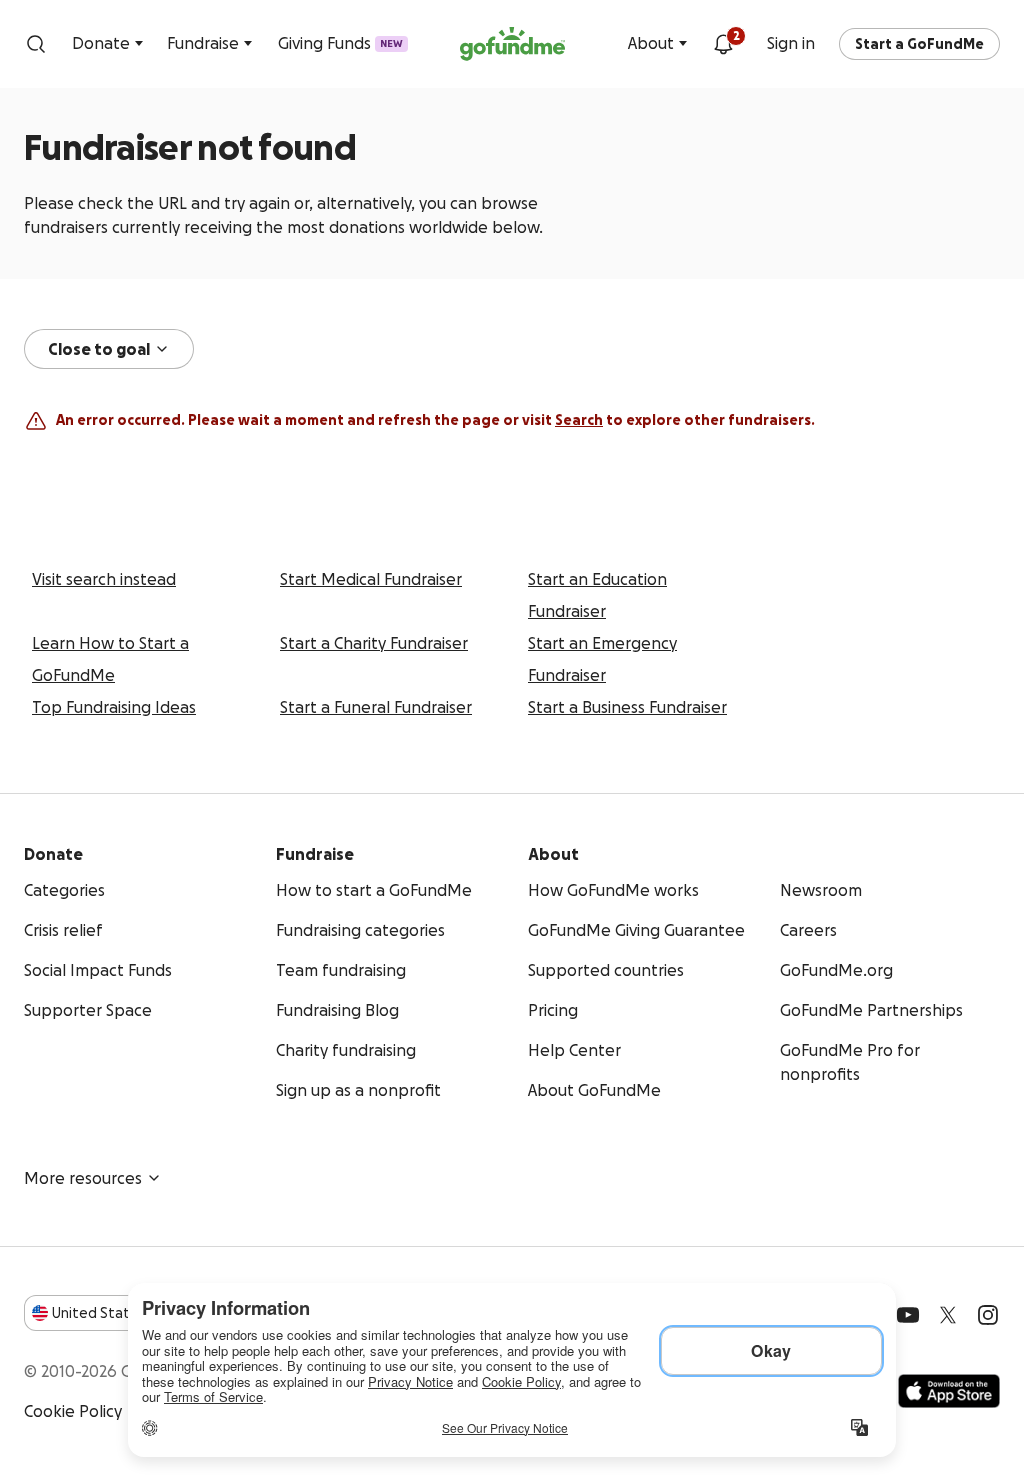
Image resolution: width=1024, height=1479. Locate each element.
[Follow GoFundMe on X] (948, 1315)
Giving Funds (340, 43)
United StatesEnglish (127, 1313)
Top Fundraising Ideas (114, 707)
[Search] (36, 44)
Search (579, 420)
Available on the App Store (949, 1391)
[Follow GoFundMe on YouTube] (908, 1315)
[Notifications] (723, 44)
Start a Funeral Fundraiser (376, 707)
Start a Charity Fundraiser (374, 643)
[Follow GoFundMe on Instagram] (988, 1315)
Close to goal (99, 349)
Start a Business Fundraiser (627, 707)
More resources (83, 1178)
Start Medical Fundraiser (371, 579)
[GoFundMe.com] (512, 44)
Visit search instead (104, 579)
